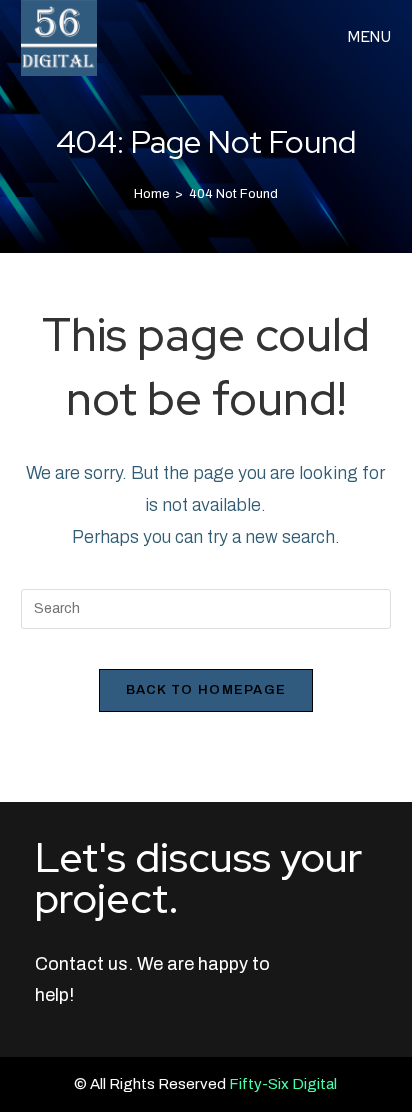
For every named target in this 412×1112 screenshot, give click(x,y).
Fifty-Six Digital (283, 1084)
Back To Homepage (206, 690)
